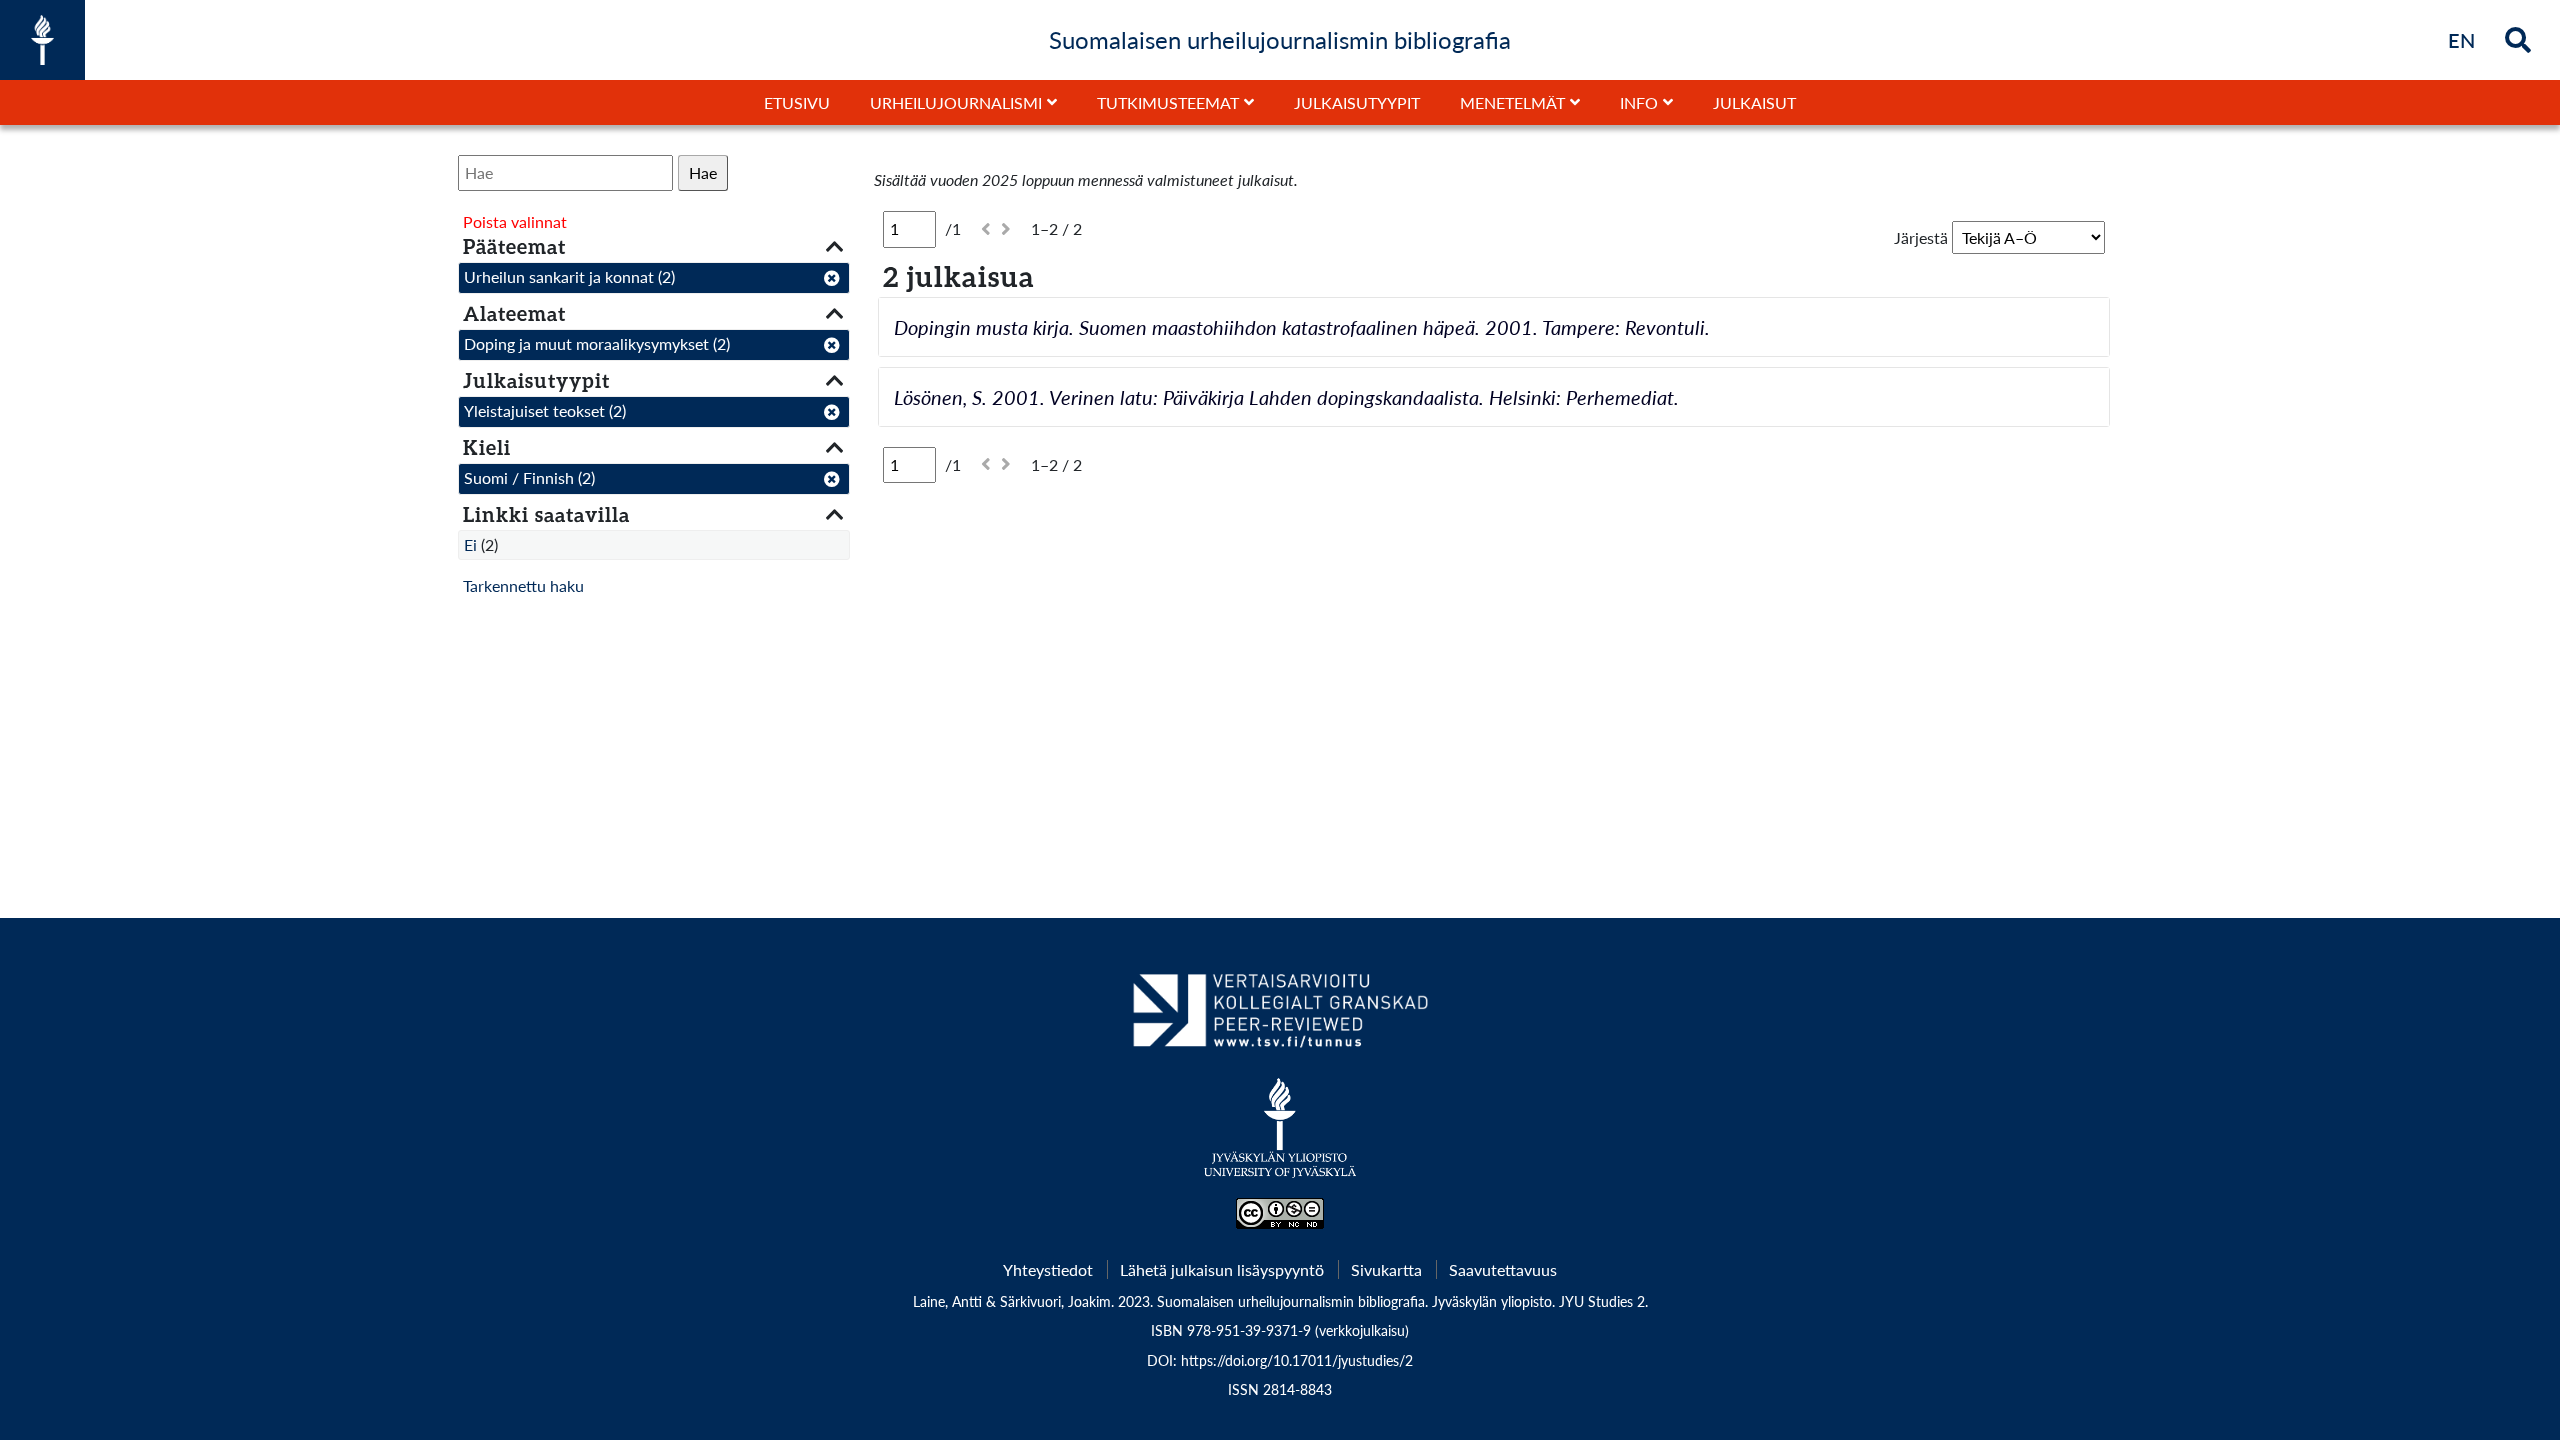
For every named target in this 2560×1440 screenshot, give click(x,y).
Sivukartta (1386, 1269)
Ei (470, 544)
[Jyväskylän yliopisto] (1280, 1138)
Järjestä (1921, 237)
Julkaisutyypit (1357, 102)
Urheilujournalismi (956, 102)
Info (1639, 102)
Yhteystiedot (1048, 1269)
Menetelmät (1512, 102)
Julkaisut (1754, 102)
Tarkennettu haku (523, 585)
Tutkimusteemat (1168, 102)
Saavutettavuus (1503, 1269)
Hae (703, 172)
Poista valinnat (515, 221)
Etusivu (797, 102)
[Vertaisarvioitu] (1279, 1018)
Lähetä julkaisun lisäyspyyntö (1222, 1269)
